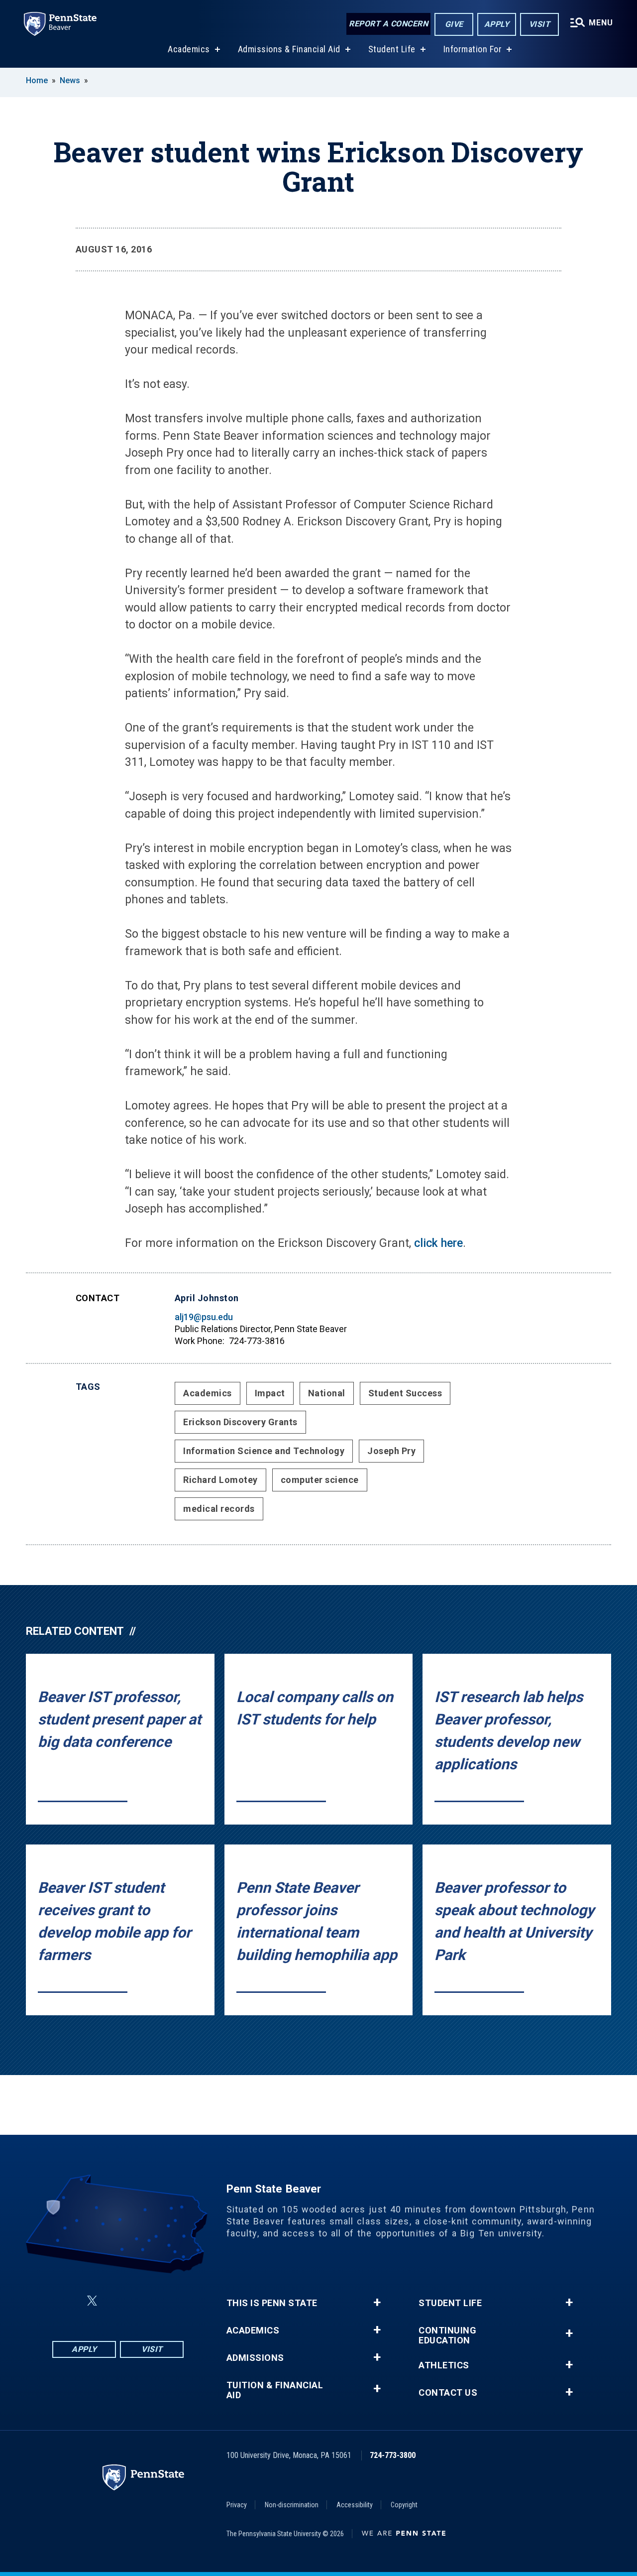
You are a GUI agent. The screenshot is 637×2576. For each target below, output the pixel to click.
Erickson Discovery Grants (240, 1422)
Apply (497, 24)
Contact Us (448, 2393)
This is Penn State (272, 2303)
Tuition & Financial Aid (275, 2390)
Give (454, 24)
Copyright (404, 2505)
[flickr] (116, 2301)
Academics (189, 49)
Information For (473, 49)
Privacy (237, 2505)
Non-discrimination (292, 2505)
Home (37, 80)
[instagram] (168, 2301)
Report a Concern (388, 24)
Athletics (444, 2365)
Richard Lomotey (220, 1480)
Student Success (405, 1393)
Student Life (392, 49)
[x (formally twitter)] (92, 2301)
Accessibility (355, 2505)
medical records (219, 1509)
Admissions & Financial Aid (289, 49)
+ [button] (377, 2303)
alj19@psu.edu (204, 1317)
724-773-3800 (393, 2455)
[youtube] (142, 2301)
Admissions (255, 2358)
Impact (270, 1393)
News (70, 80)
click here (438, 1243)
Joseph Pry (391, 1451)
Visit (540, 24)
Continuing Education (447, 2335)
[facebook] (68, 2301)
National (327, 1393)
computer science (320, 1480)
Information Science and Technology (264, 1451)
